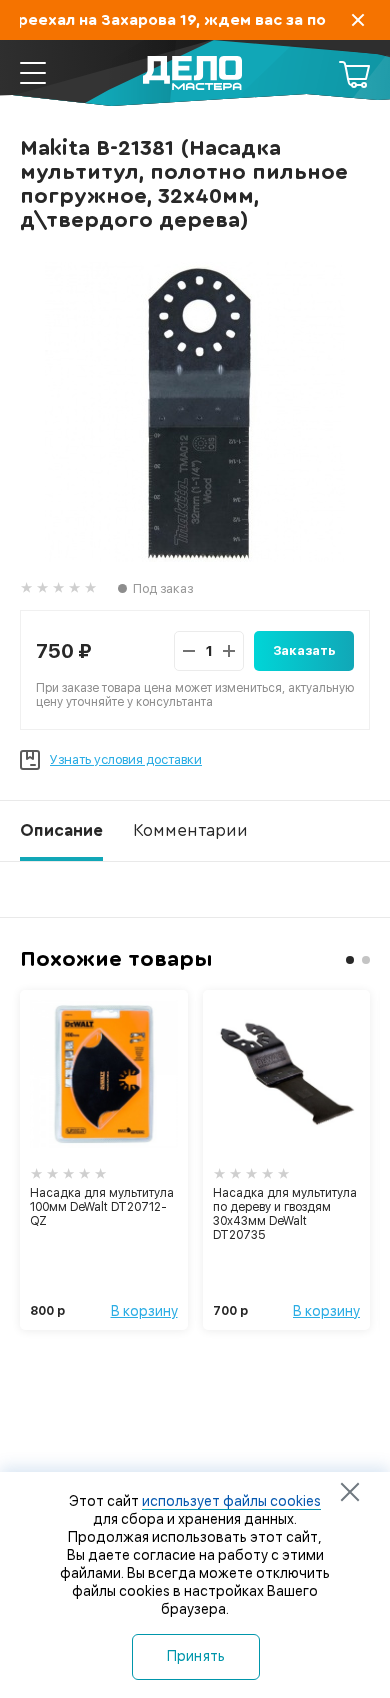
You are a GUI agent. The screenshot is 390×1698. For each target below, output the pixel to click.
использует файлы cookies (231, 1501)
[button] (350, 960)
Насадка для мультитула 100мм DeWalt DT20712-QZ (102, 1207)
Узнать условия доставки (126, 759)
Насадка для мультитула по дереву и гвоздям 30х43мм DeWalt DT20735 (285, 1214)
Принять (196, 1656)
